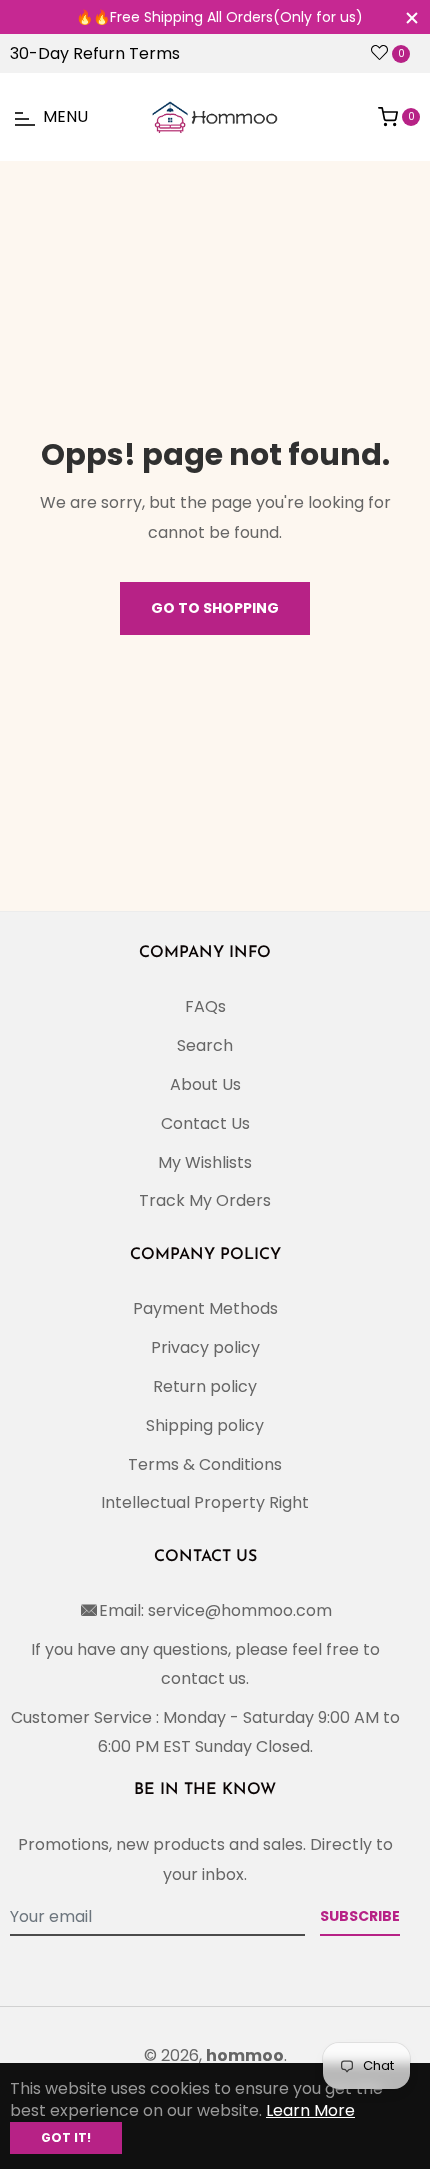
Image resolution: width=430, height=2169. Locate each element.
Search (205, 1045)
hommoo (245, 2055)
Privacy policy (205, 1347)
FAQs (205, 1006)
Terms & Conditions (205, 1464)
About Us (205, 1084)
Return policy (205, 1386)
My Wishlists (205, 1162)
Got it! (66, 2137)
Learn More (310, 2110)
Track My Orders (205, 1200)
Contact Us (205, 1123)
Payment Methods (205, 1308)
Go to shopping (215, 608)
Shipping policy (205, 1425)
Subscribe (360, 1916)
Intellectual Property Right (205, 1502)
